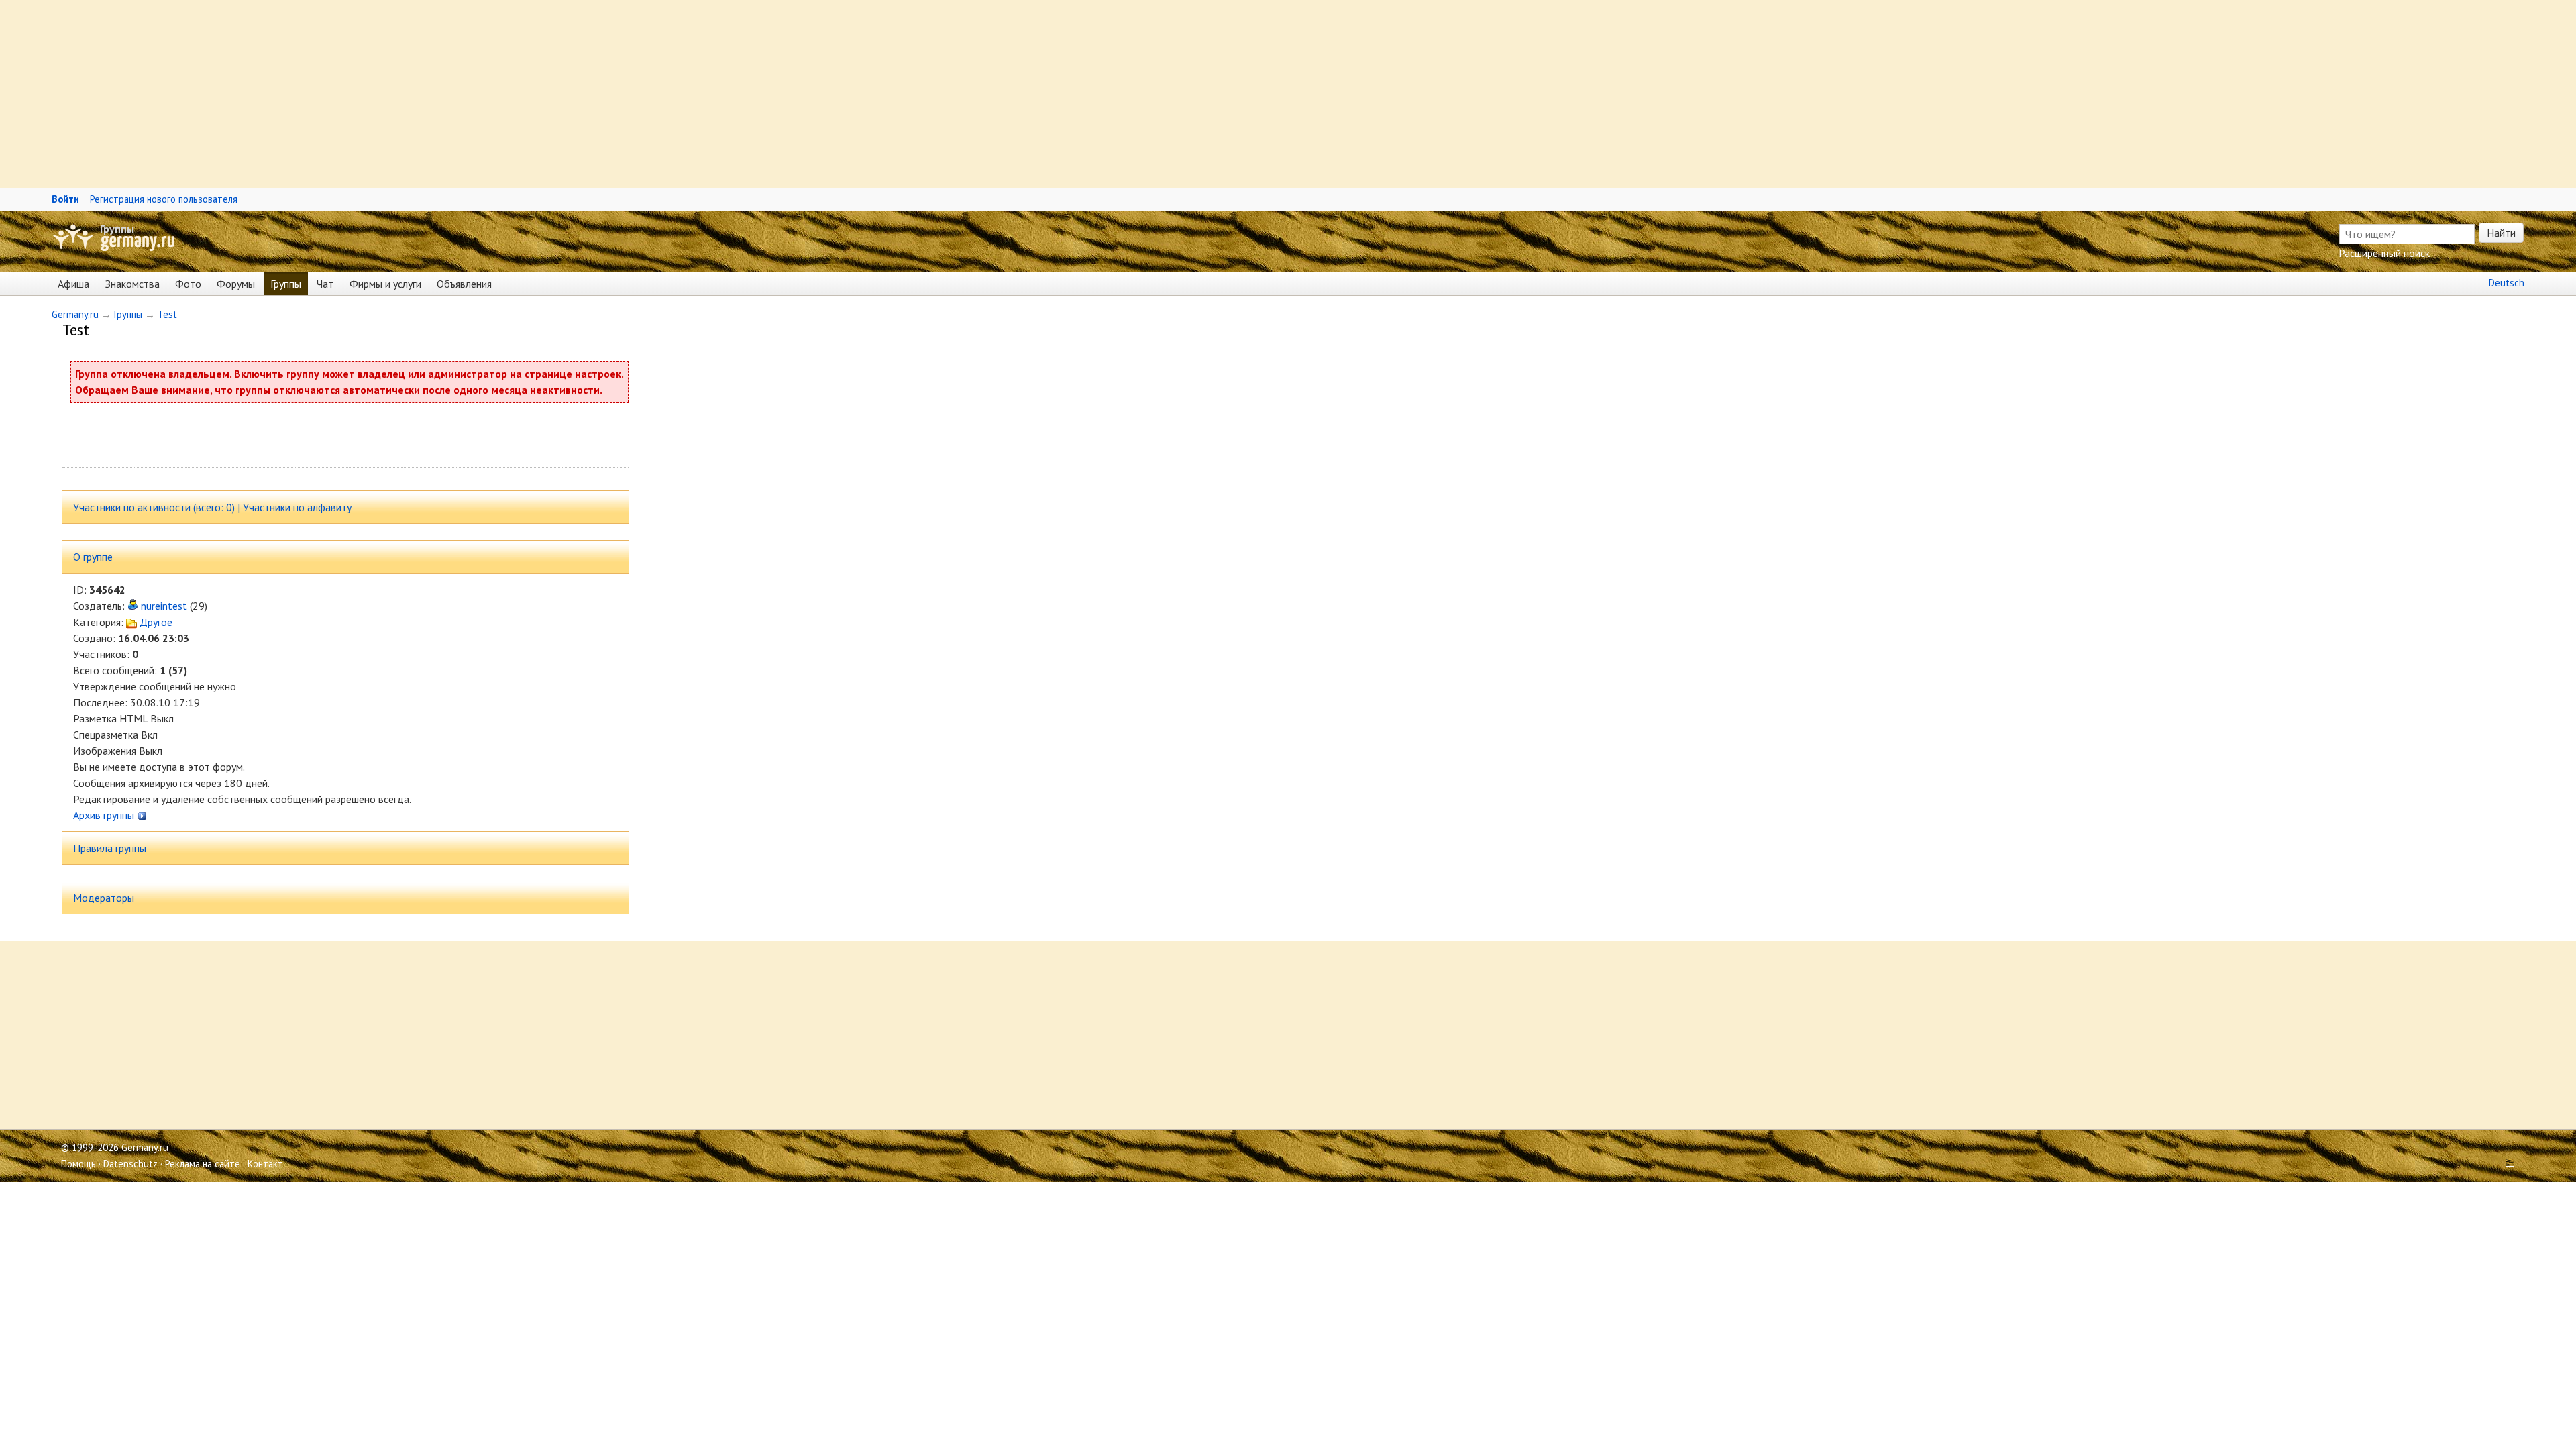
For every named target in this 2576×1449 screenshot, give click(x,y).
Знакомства (132, 284)
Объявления (464, 284)
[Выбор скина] (2505, 1164)
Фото (188, 284)
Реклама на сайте (203, 1164)
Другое (155, 622)
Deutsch (2507, 283)
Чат (325, 284)
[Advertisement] (402, 94)
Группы (117, 229)
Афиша (73, 284)
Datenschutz (130, 1164)
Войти (65, 199)
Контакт (265, 1164)
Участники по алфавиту (297, 507)
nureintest (164, 606)
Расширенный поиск (2384, 253)
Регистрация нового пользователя (164, 199)
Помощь (78, 1164)
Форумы (236, 284)
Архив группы (105, 815)
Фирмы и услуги (385, 284)
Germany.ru (75, 314)
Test (167, 314)
